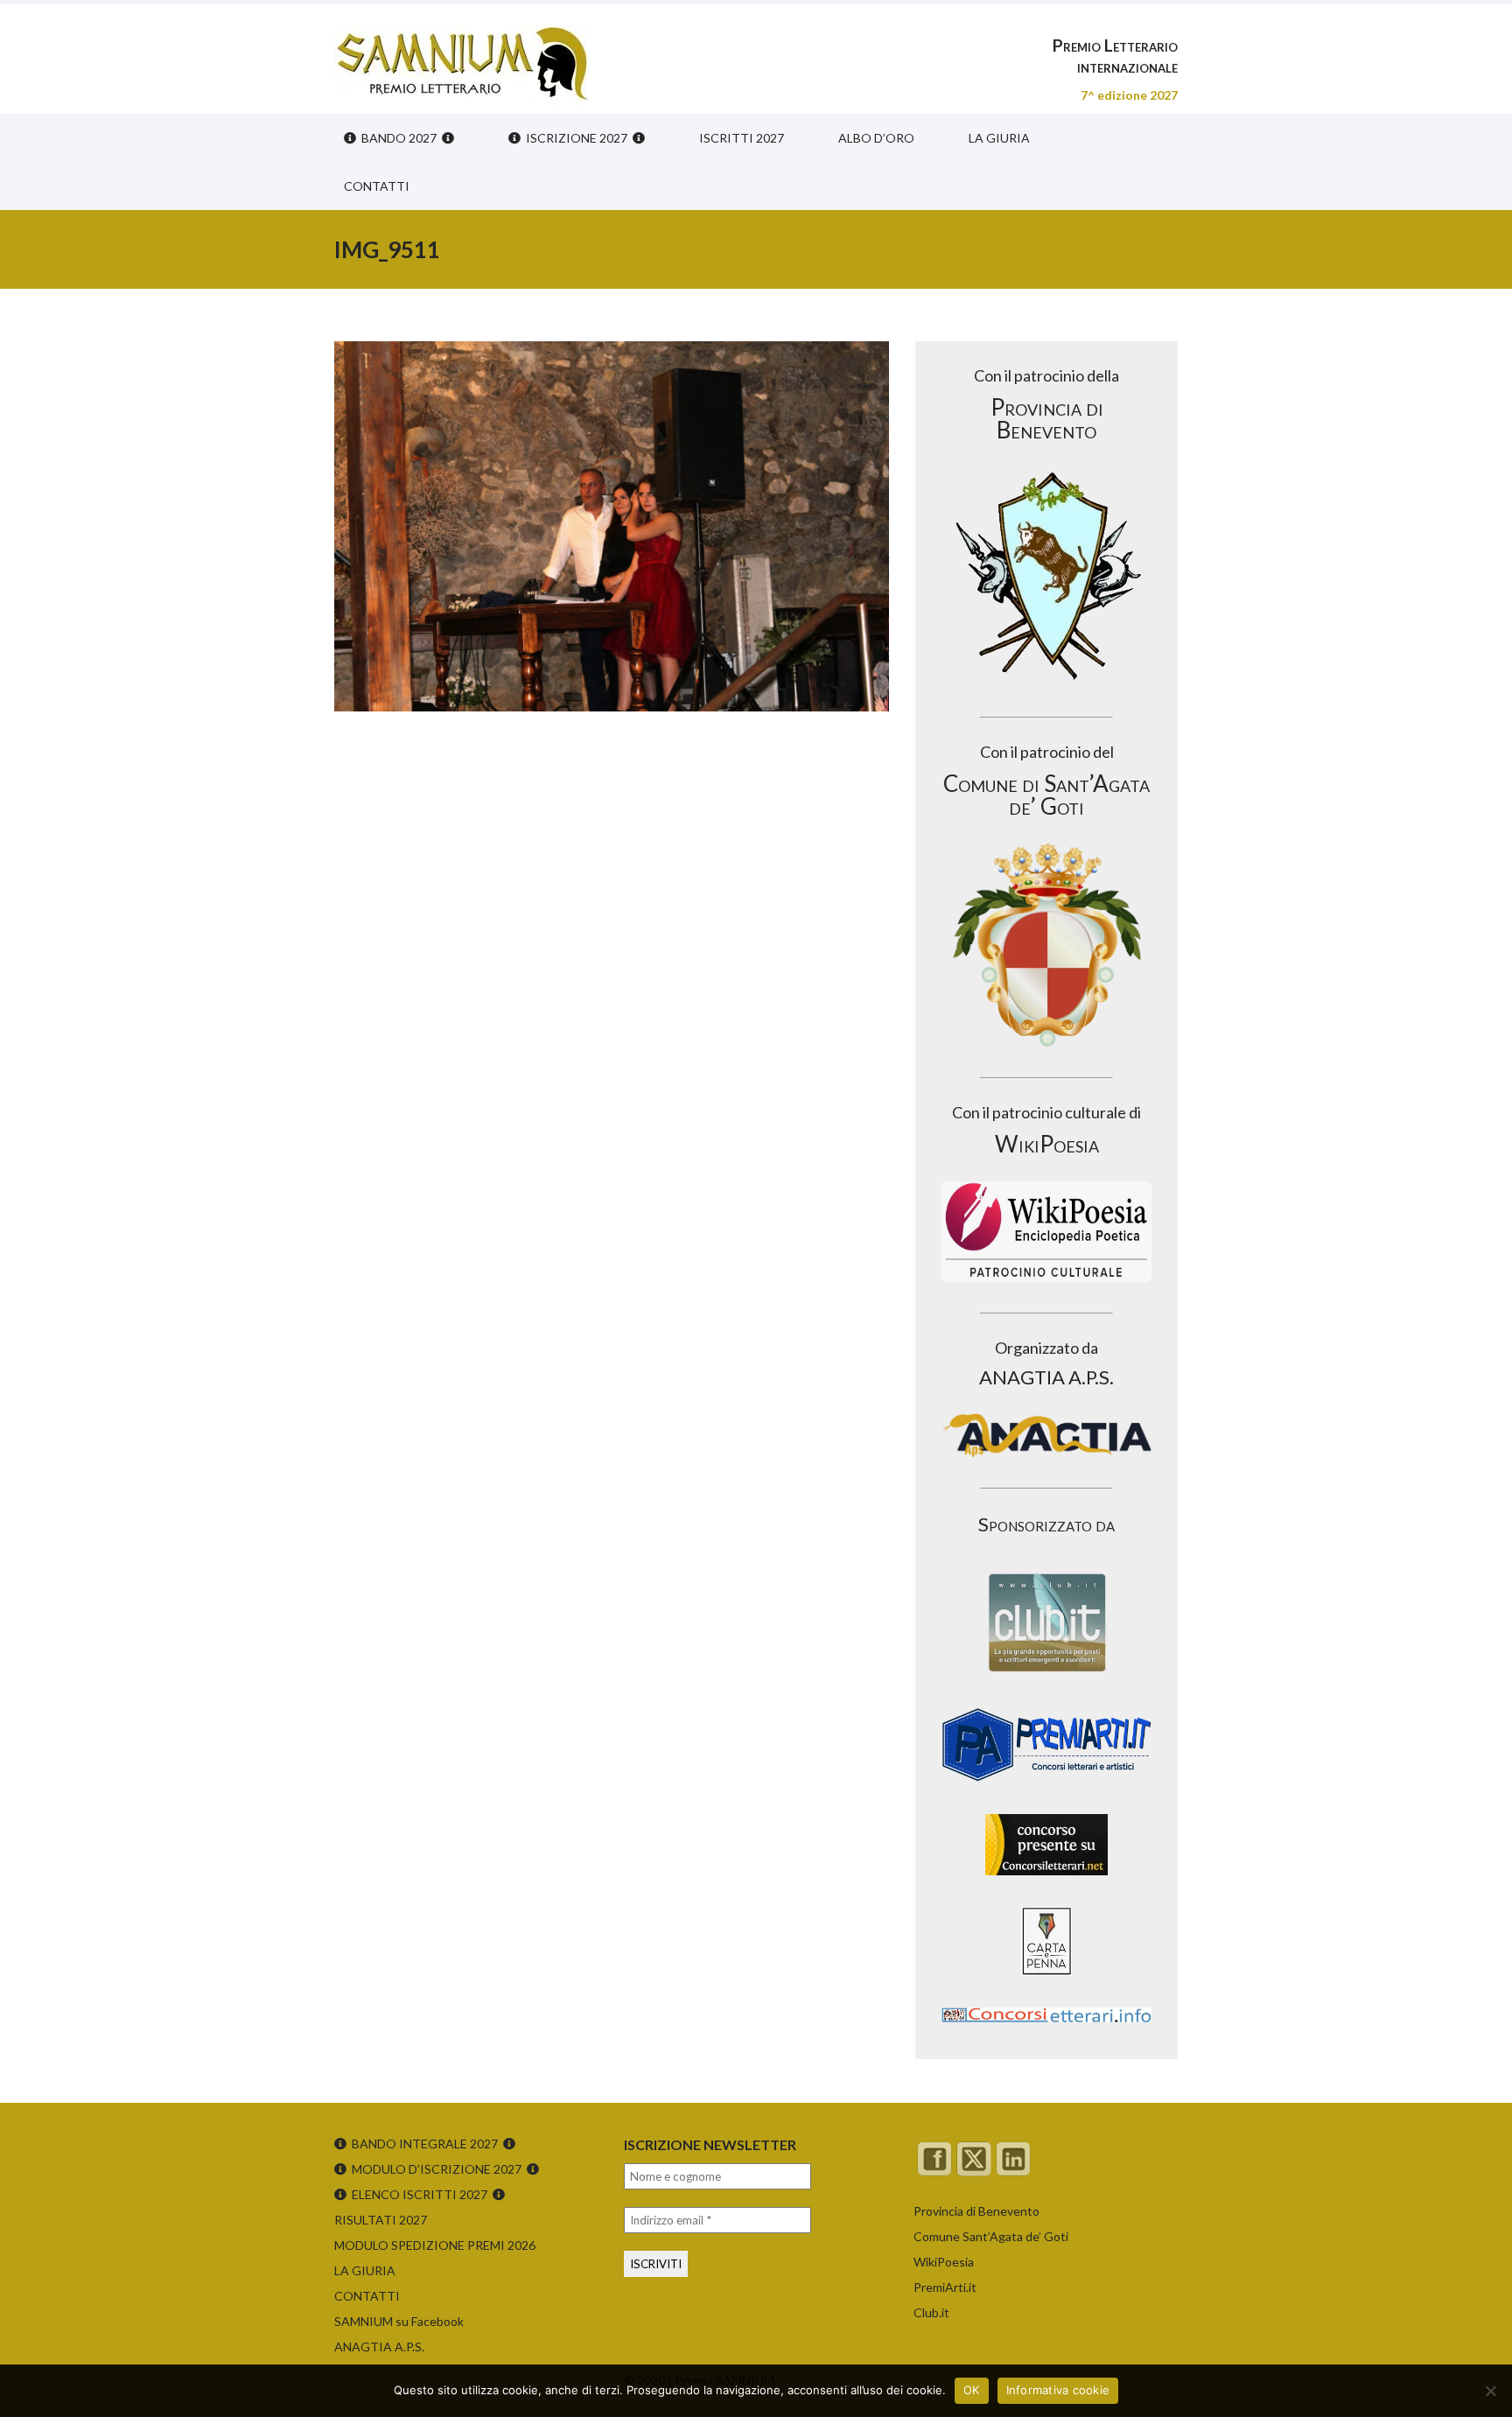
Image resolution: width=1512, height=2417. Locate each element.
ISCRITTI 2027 (742, 138)
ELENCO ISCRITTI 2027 (420, 2194)
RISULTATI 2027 (381, 2220)
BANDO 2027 (399, 138)
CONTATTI (377, 186)
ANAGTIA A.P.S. (379, 2347)
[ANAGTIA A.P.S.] (1046, 1435)
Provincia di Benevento (976, 2211)
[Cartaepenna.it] (1046, 1980)
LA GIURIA (999, 138)
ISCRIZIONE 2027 (577, 138)
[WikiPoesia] (1046, 1232)
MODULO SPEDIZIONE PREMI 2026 (435, 2245)
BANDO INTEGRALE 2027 (425, 2144)
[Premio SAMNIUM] (462, 53)
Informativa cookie (1058, 2390)
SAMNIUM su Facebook (399, 2321)
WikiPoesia (944, 2262)
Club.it (931, 2312)
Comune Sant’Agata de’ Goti (991, 2236)
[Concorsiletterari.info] (1046, 2026)
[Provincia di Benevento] (1046, 577)
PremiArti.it (945, 2287)
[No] (1490, 2391)
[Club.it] (1046, 1622)
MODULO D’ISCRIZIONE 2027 (437, 2169)
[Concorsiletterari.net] (1046, 1879)
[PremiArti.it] (1046, 1786)
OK (972, 2390)
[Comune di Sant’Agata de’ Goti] (1046, 945)
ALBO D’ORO (876, 138)
